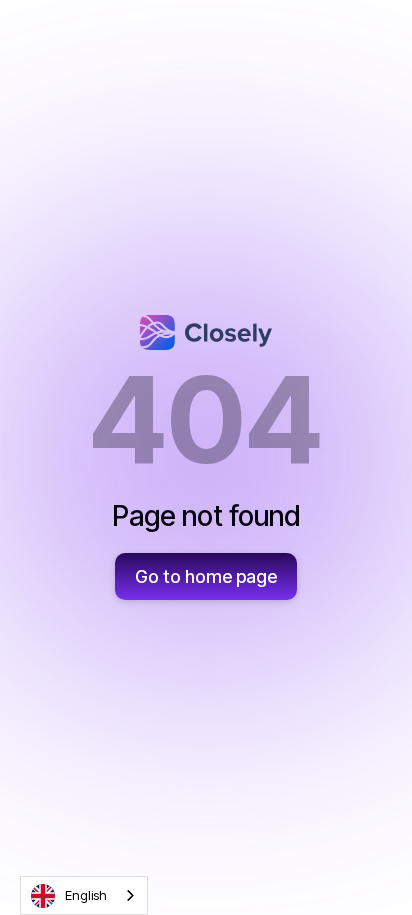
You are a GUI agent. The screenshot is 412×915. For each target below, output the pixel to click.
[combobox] (84, 895)
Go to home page (206, 576)
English (86, 895)
